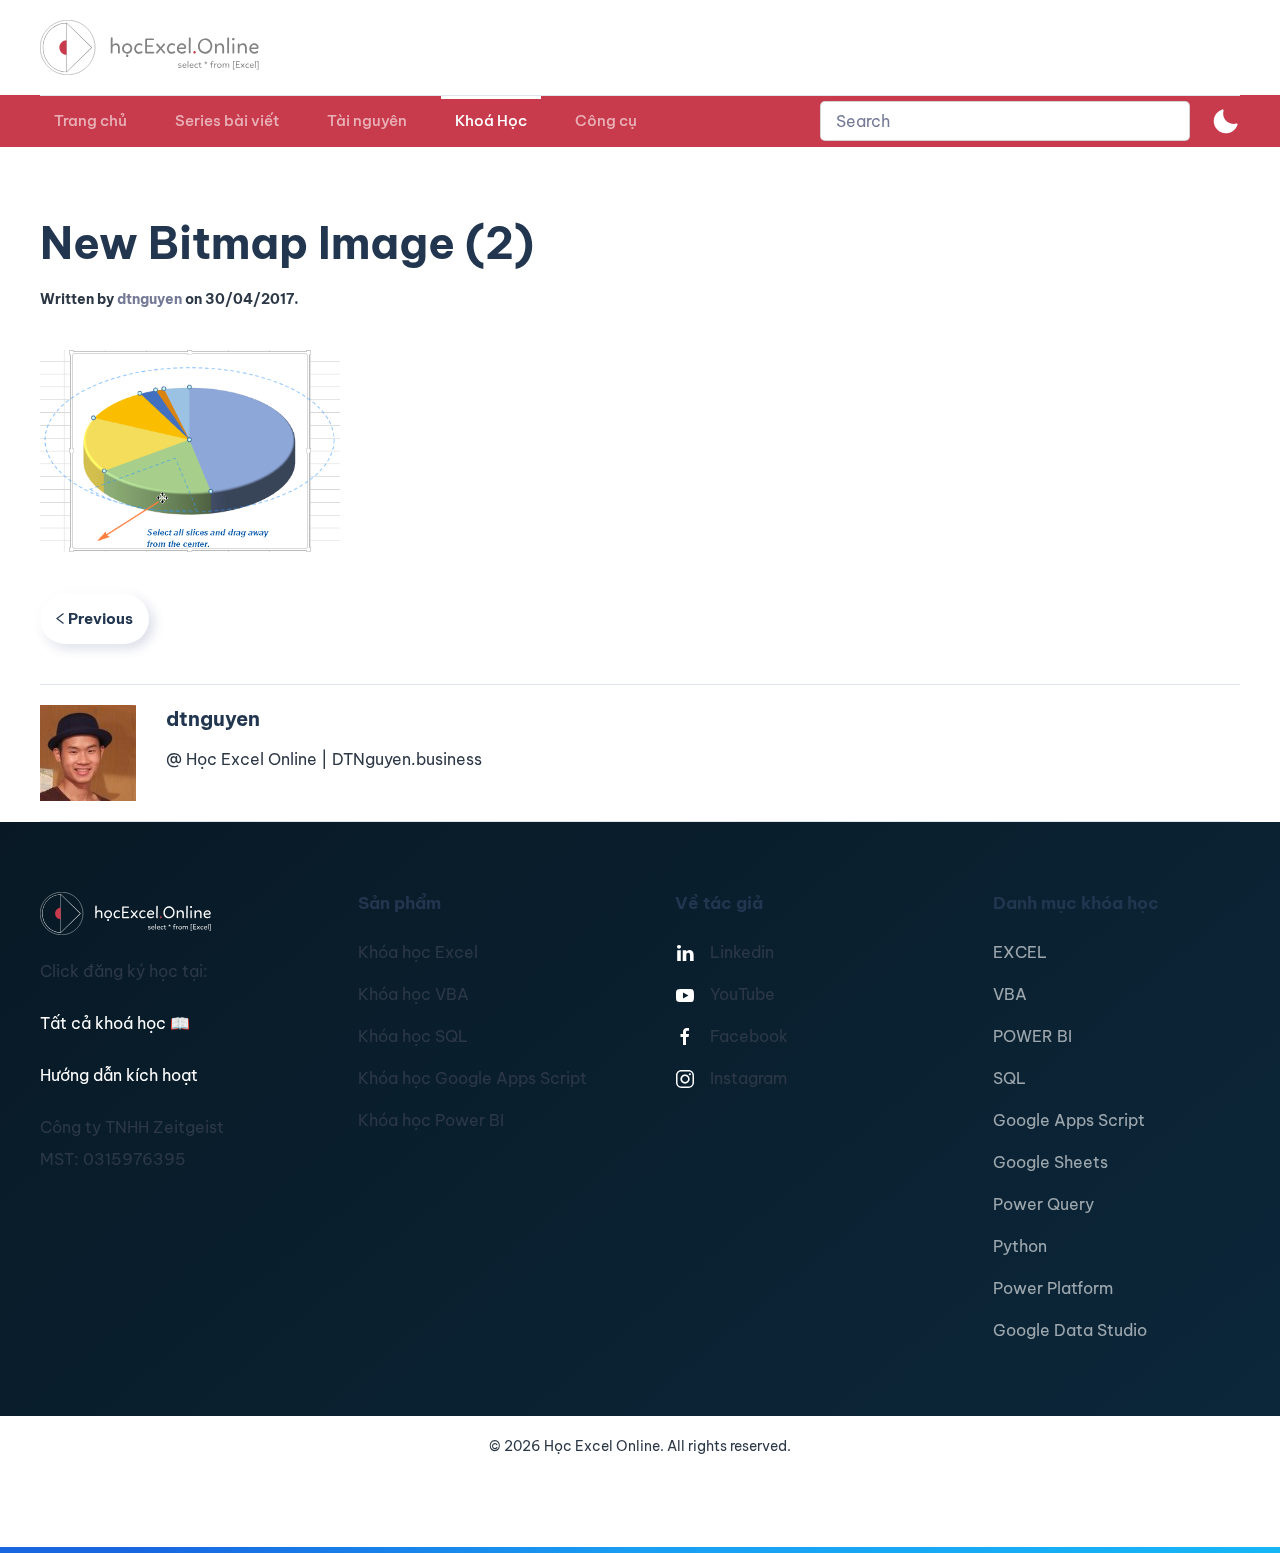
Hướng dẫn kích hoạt (119, 1075)
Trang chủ (90, 120)
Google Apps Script (1069, 1120)
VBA (1010, 994)
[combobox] (1005, 121)
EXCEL (1020, 952)
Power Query (1043, 1204)
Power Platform (1053, 1288)
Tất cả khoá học (115, 1023)
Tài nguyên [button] (367, 120)
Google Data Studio (1070, 1330)
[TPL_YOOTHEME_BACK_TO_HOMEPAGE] (168, 47)
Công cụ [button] (606, 120)
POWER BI (1032, 1036)
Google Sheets (1050, 1162)
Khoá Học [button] (491, 120)
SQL (1009, 1078)
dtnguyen (149, 299)
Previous (100, 618)
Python (1020, 1246)
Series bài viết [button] (227, 120)
